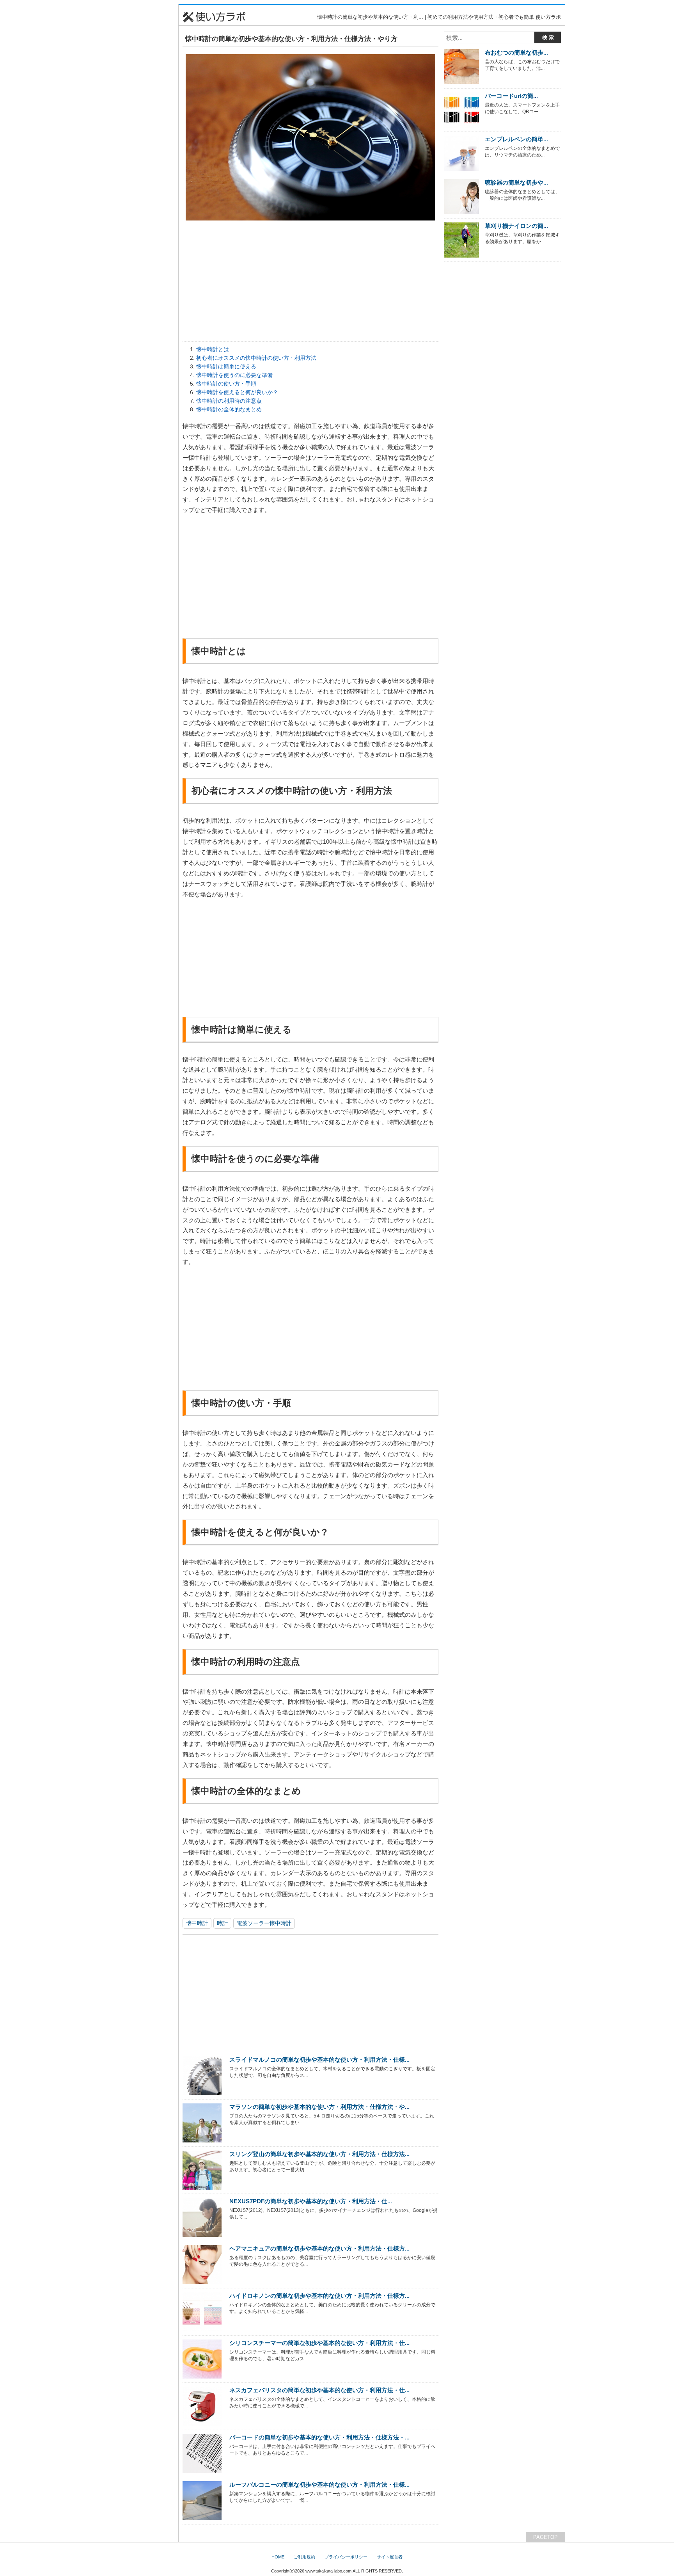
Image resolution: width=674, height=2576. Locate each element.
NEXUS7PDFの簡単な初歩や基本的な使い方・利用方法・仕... (311, 2201)
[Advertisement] (140, 121)
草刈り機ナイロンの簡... (516, 226)
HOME (278, 2557)
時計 (222, 1923)
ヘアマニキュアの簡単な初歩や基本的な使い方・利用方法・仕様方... (319, 2248)
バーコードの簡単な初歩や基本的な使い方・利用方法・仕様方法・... (319, 2437)
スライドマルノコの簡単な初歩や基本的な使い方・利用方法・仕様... (319, 2060)
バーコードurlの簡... (511, 96)
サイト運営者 (390, 2557)
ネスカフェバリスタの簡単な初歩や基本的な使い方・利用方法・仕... (319, 2390)
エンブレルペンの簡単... (516, 139)
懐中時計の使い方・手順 (226, 384)
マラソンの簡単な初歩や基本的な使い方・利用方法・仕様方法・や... (319, 2107)
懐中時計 (197, 1923)
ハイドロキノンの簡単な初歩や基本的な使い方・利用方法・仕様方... (319, 2296)
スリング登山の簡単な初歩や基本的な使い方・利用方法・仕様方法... (319, 2154)
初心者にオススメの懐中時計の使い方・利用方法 (256, 358)
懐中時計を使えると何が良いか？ (237, 392)
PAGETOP (545, 2537)
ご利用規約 (304, 2557)
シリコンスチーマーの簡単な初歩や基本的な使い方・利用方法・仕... (319, 2343)
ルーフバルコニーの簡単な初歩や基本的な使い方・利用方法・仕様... (319, 2484)
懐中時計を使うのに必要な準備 (234, 375)
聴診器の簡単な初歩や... (516, 182)
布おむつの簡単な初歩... (516, 52)
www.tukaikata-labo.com (328, 2571)
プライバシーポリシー (346, 2557)
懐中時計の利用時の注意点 (229, 401)
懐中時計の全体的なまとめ (229, 409)
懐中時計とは (213, 349)
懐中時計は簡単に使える (226, 366)
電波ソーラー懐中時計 (264, 1923)
